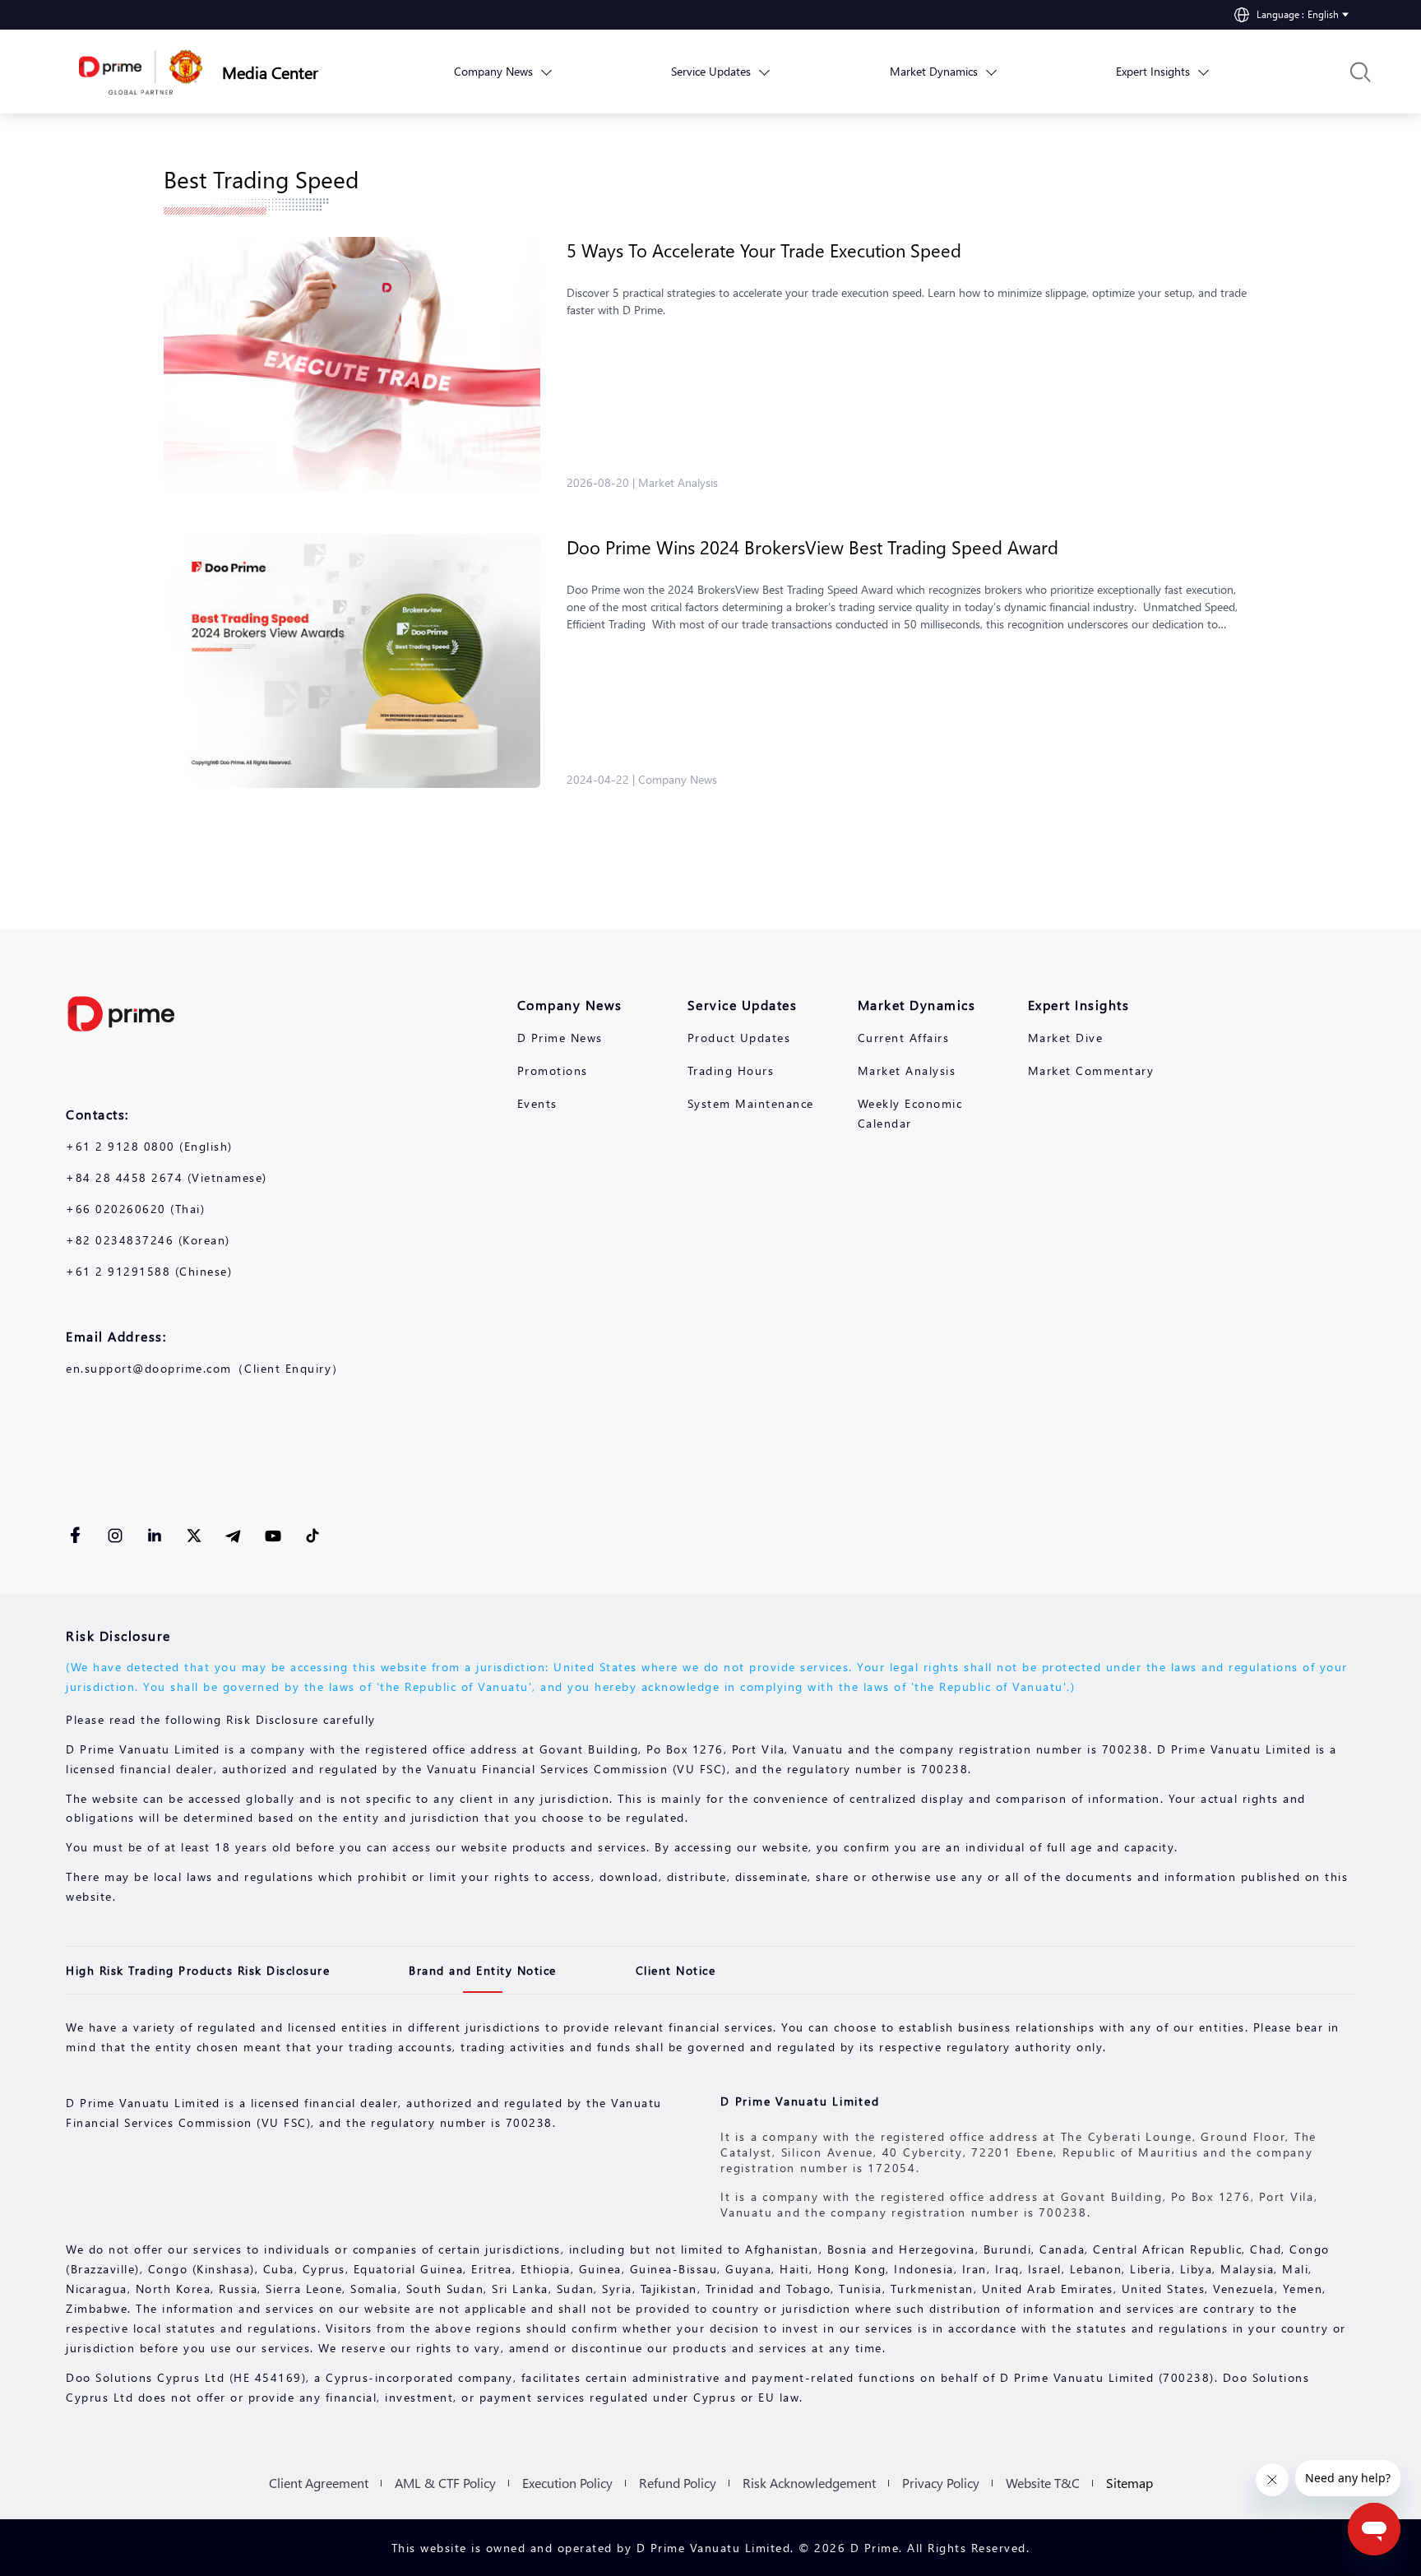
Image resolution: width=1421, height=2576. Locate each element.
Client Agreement (319, 2483)
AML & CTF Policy (445, 2483)
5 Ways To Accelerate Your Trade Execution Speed (764, 250)
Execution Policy (567, 2483)
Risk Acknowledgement (809, 2483)
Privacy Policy (941, 2483)
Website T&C (1043, 2483)
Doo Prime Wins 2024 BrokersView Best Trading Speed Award (820, 547)
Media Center (270, 72)
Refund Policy (678, 2483)
